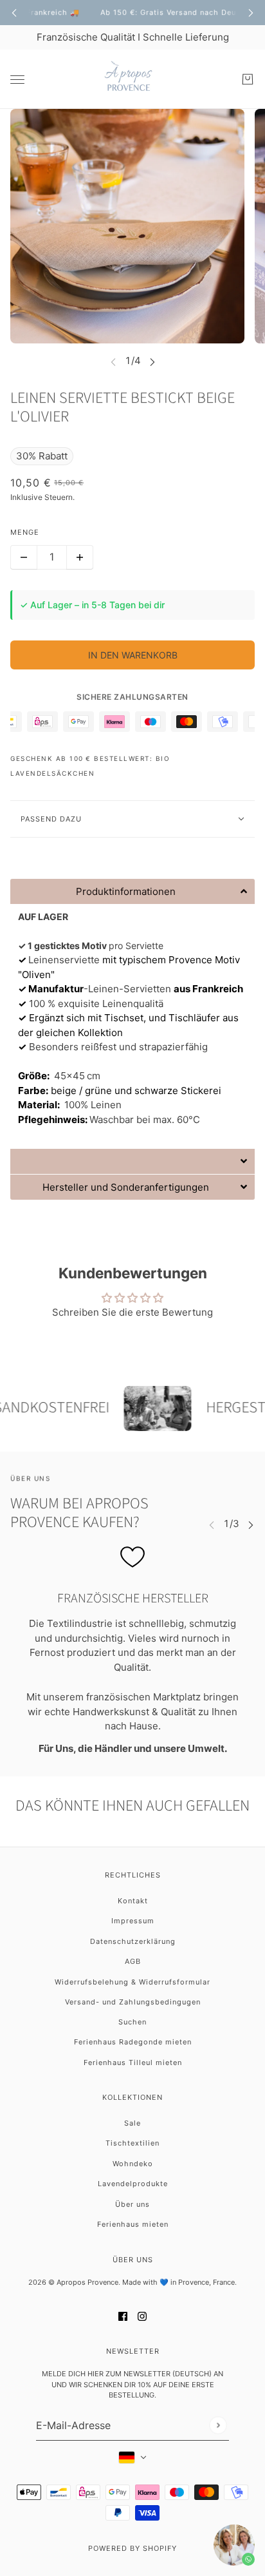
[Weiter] (251, 13)
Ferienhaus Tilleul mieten (133, 2062)
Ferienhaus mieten (133, 2224)
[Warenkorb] (248, 79)
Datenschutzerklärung (133, 1941)
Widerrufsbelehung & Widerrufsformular (132, 1982)
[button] (132, 891)
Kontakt (133, 1901)
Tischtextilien (132, 2143)
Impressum (133, 1921)
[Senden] (218, 2426)
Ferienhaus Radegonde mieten (133, 2042)
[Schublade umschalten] (17, 80)
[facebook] (123, 2316)
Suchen (132, 2022)
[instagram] (142, 2316)
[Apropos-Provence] (132, 79)
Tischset (124, 1018)
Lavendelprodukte (133, 2184)
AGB (133, 1961)
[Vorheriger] (14, 13)
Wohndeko (133, 2164)
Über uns (132, 2204)
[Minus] (24, 557)
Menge (25, 532)
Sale (132, 2123)
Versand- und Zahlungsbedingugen (133, 2002)
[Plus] (80, 557)
